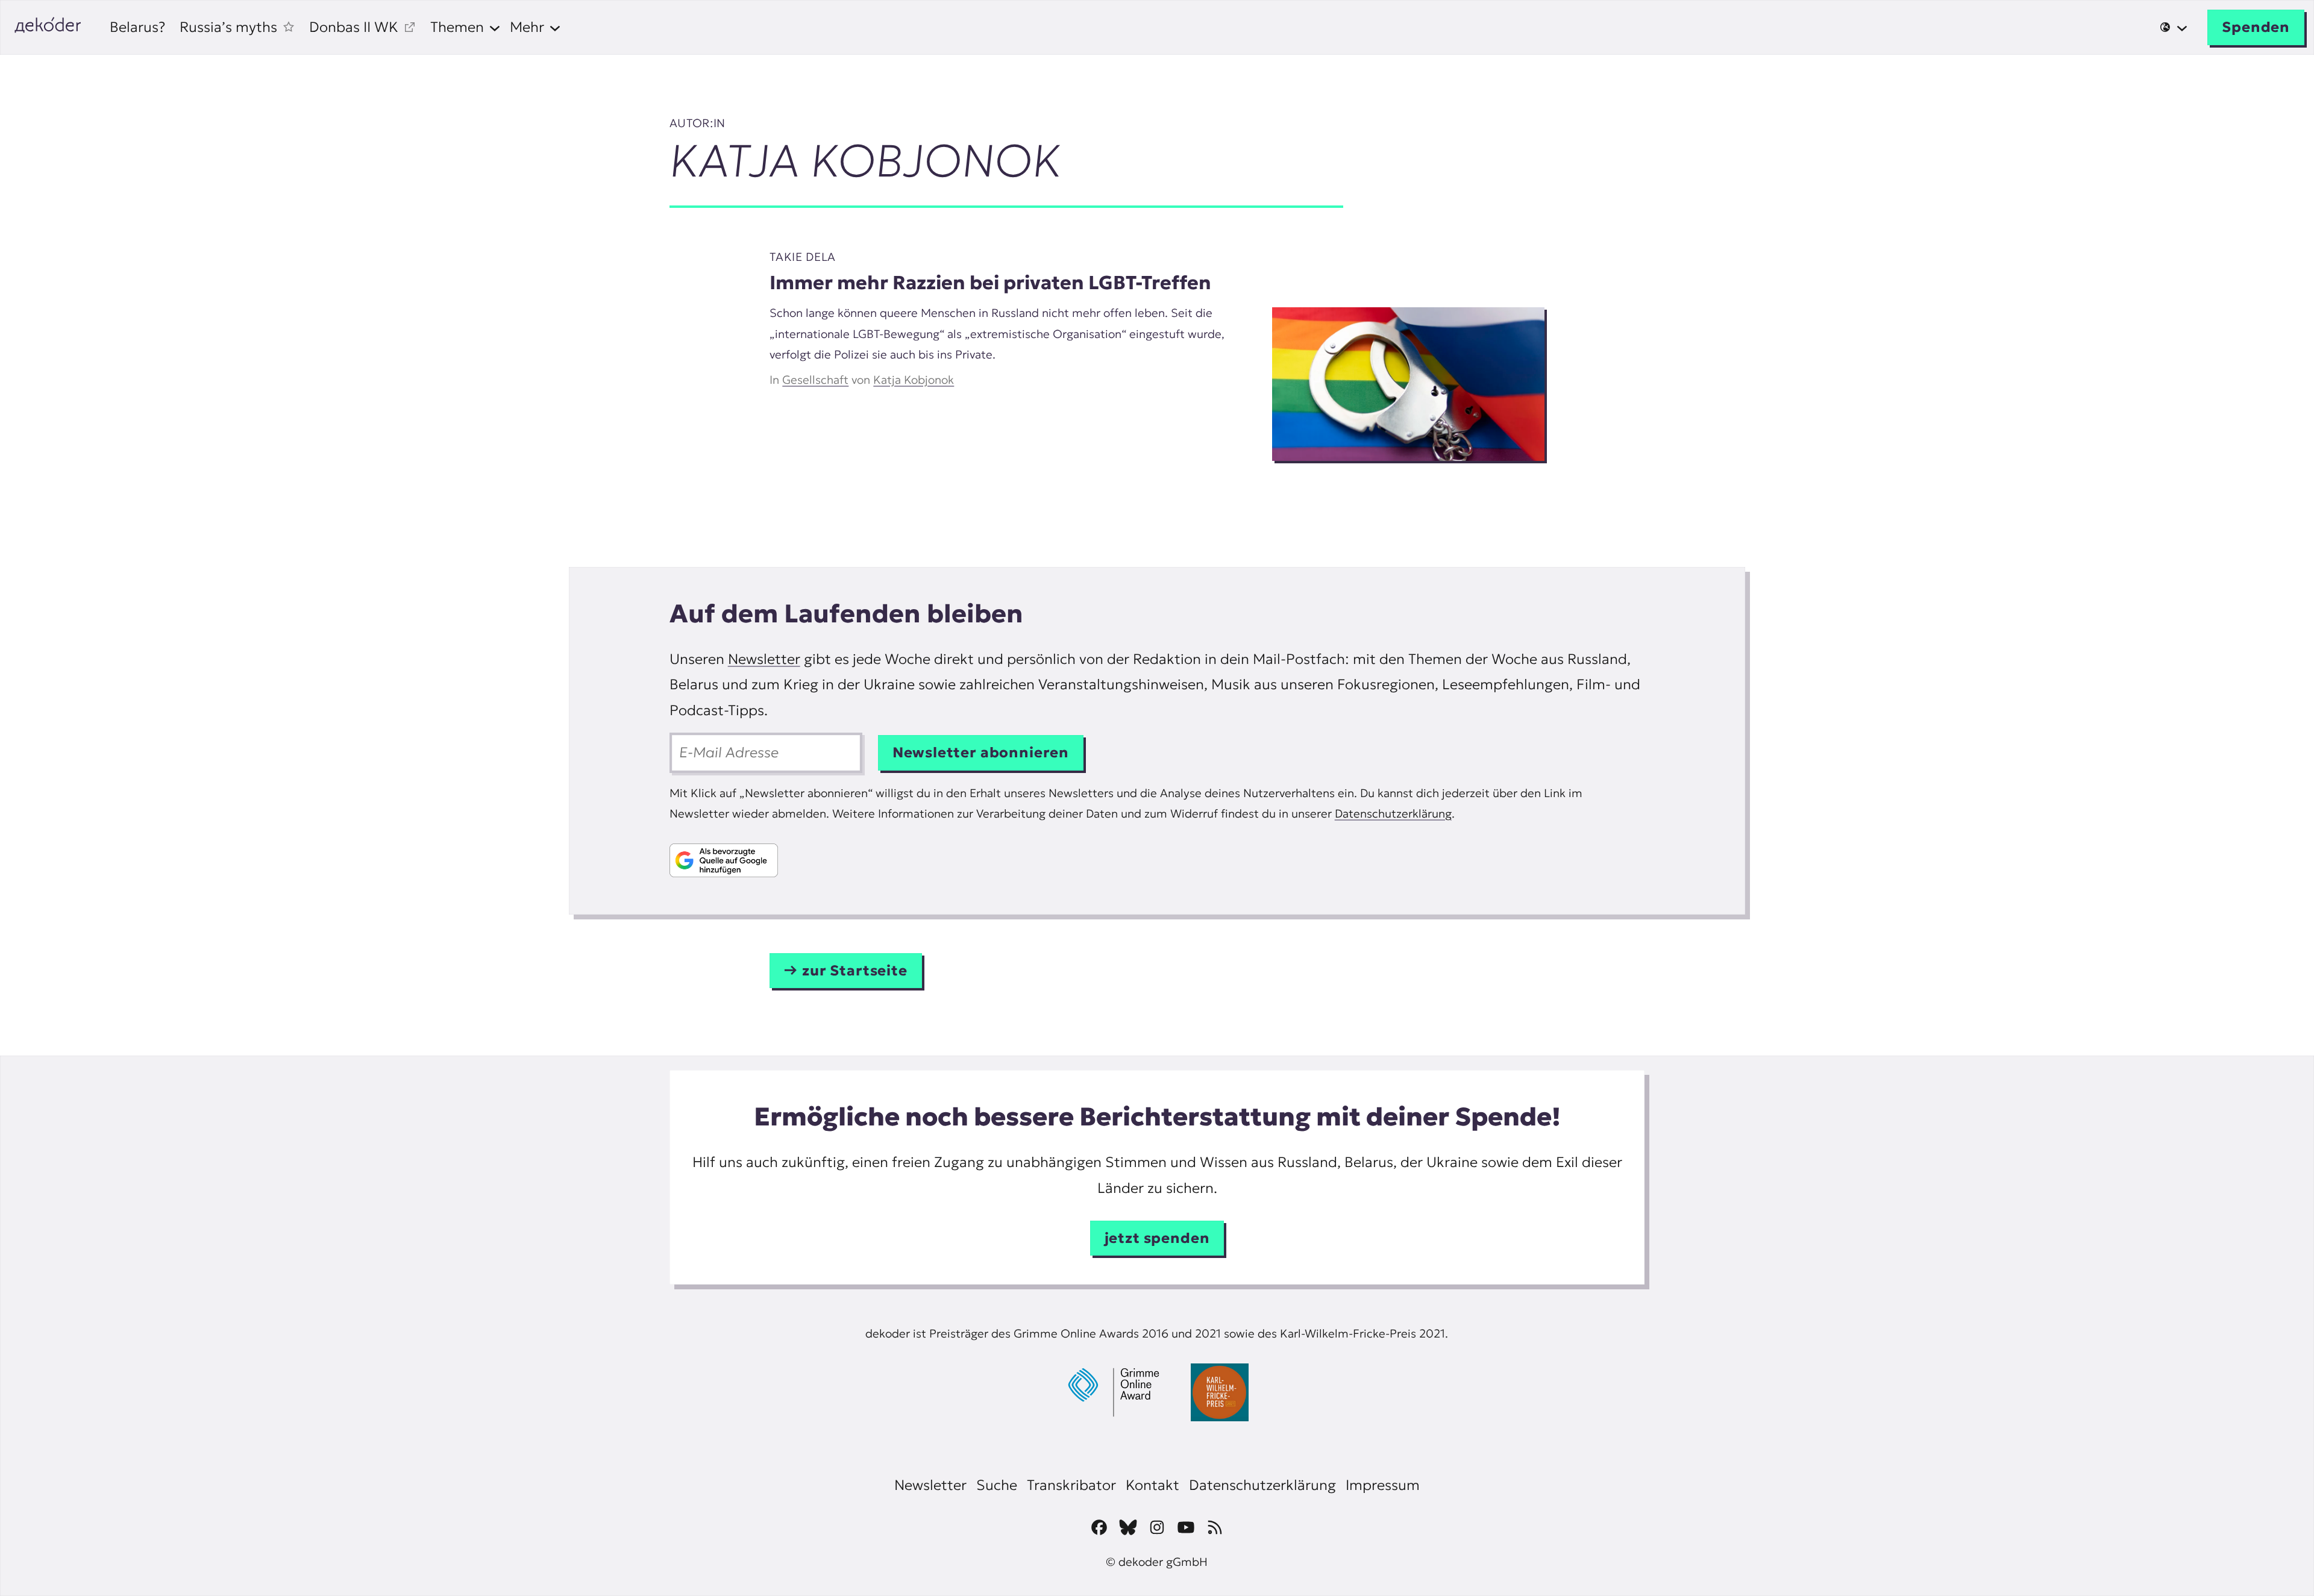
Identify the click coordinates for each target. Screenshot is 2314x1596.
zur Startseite (855, 971)
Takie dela (803, 257)
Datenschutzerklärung (1393, 813)
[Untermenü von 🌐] (2174, 27)
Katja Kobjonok (914, 380)
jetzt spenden (1157, 1238)
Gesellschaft (815, 380)
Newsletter (764, 659)
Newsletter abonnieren (981, 753)
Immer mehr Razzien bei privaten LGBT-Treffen (990, 283)
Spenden (2256, 27)
